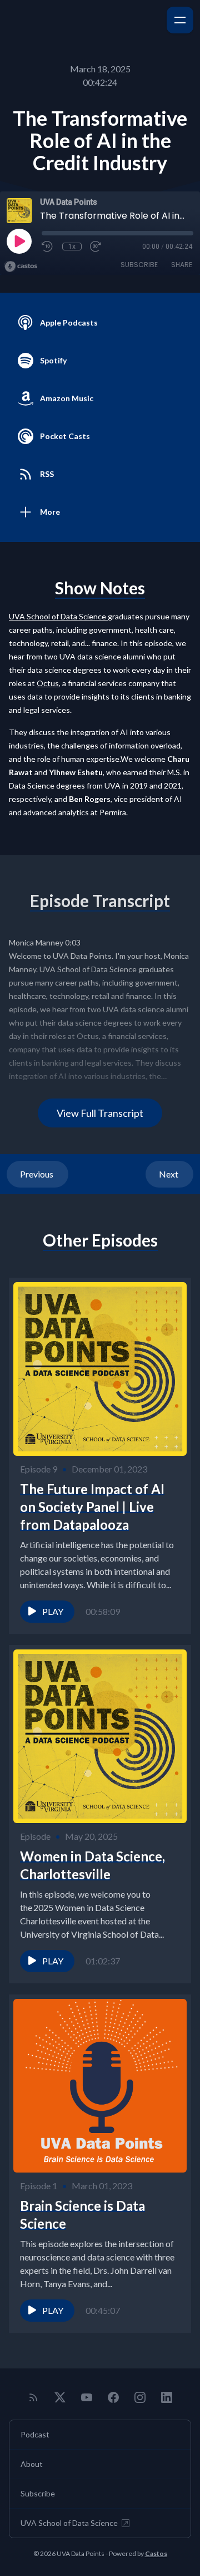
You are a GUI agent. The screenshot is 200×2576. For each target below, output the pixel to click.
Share (182, 265)
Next (169, 1174)
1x (72, 247)
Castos (156, 2553)
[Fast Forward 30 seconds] (96, 247)
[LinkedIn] (167, 2397)
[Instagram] (140, 2397)
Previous (37, 1174)
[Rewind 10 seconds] (48, 247)
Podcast (35, 2434)
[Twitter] (60, 2397)
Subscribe (139, 265)
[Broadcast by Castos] (21, 267)
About (32, 2464)
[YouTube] (87, 2397)
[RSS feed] (33, 2397)
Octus (48, 683)
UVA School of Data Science (69, 2523)
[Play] (19, 241)
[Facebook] (113, 2397)
